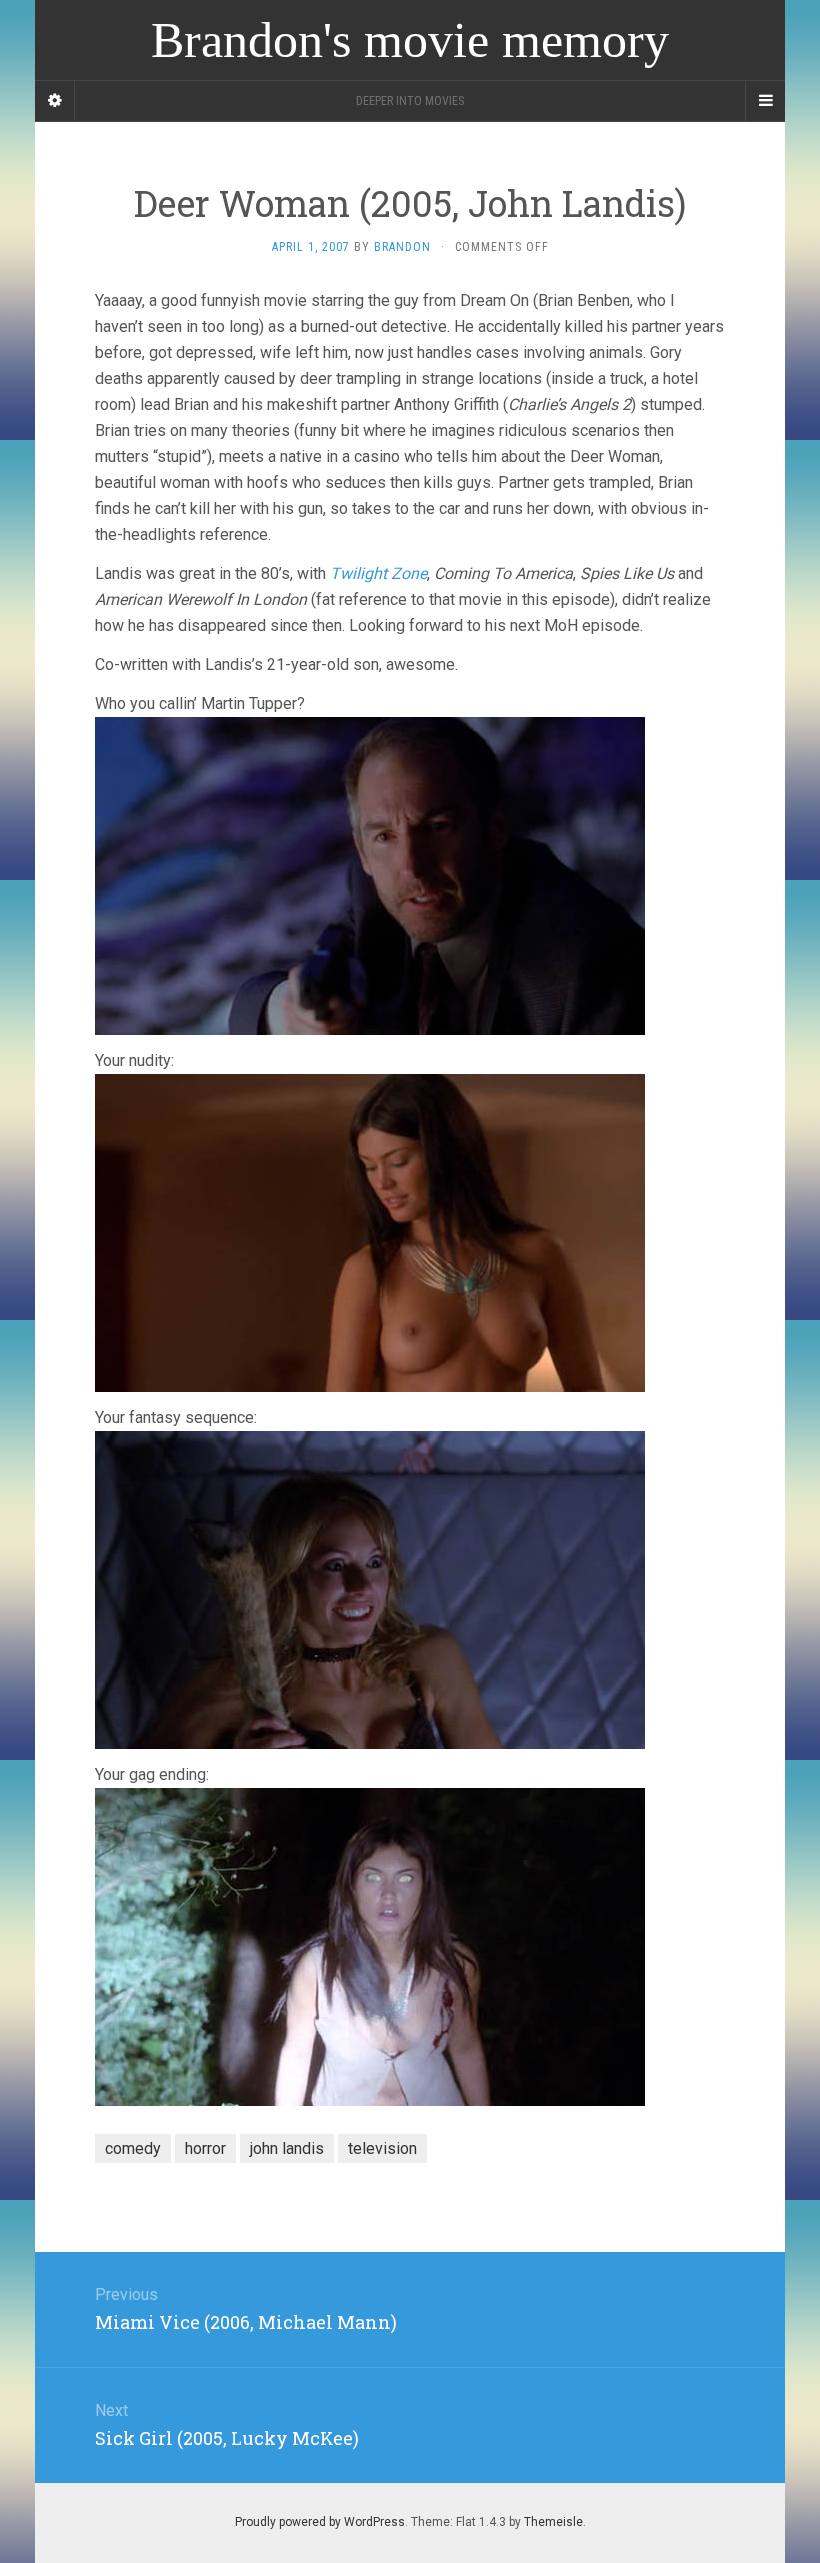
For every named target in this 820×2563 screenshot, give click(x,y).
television (382, 2148)
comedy (133, 2148)
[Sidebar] (55, 101)
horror (205, 2148)
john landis (287, 2148)
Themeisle (553, 2522)
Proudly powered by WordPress (320, 2522)
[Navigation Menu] (765, 101)
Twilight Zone (378, 573)
